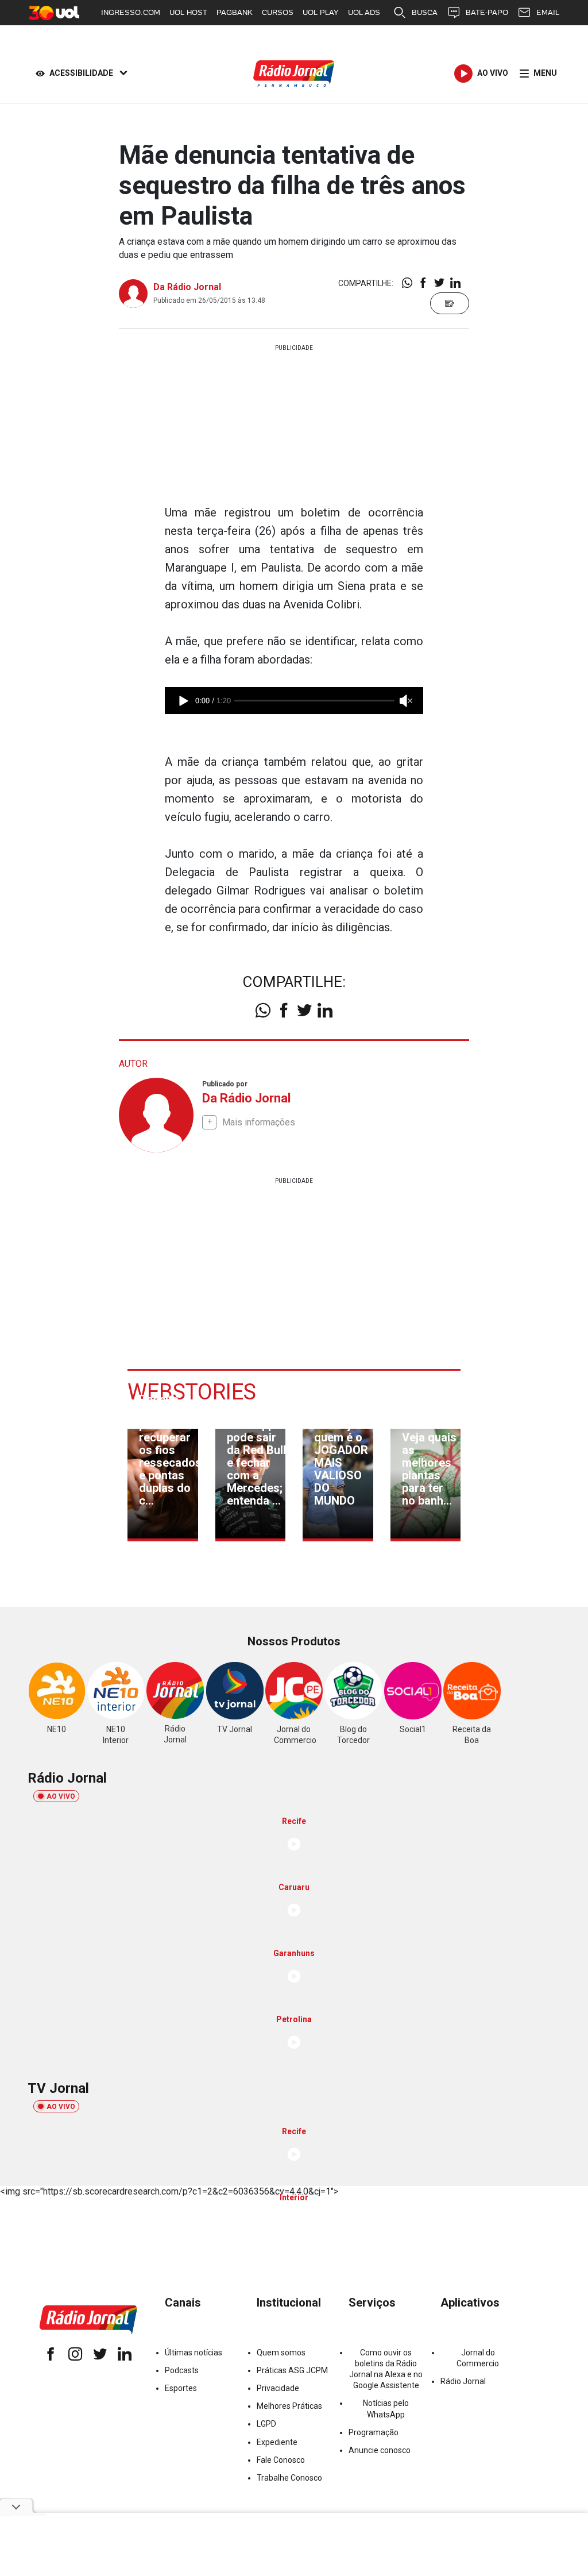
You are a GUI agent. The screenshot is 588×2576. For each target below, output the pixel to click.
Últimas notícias (194, 2353)
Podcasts (182, 2370)
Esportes (181, 2388)
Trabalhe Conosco (289, 2478)
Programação (374, 2432)
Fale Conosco (281, 2460)
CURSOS (278, 12)
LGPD (266, 2424)
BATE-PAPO (487, 12)
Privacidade (278, 2388)
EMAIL (548, 12)
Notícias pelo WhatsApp (386, 2409)
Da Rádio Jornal (187, 287)
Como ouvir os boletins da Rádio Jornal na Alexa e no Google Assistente (386, 2369)
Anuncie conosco (380, 2450)
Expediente (277, 2442)
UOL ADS (364, 12)
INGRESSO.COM (131, 12)
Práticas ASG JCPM (292, 2370)
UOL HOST (188, 12)
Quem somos (281, 2353)
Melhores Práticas (289, 2406)
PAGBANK (235, 12)
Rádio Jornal (463, 2381)
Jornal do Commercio (478, 2358)
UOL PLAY (321, 12)
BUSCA (425, 12)
